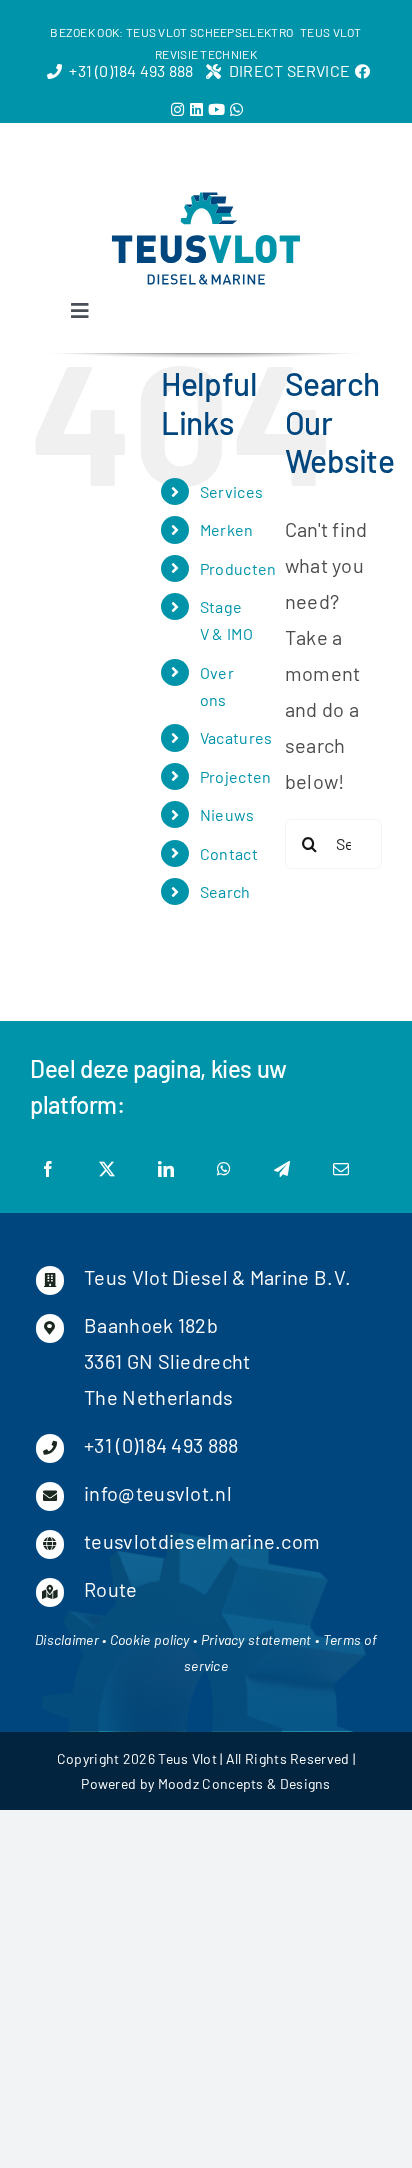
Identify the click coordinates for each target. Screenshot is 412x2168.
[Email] (341, 1169)
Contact (229, 853)
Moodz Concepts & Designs (244, 1783)
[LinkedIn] (166, 1169)
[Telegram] (282, 1169)
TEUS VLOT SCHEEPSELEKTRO (209, 32)
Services (231, 491)
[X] (107, 1169)
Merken (227, 529)
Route (111, 1589)
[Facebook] (48, 1169)
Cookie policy (150, 1639)
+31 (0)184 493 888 (161, 1445)
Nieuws (227, 814)
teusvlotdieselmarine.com (202, 1541)
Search (225, 891)
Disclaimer (67, 1639)
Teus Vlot (187, 1758)
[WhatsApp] (224, 1169)
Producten (238, 568)
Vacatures (236, 737)
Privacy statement (256, 1639)
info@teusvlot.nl (158, 1493)
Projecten (236, 776)
